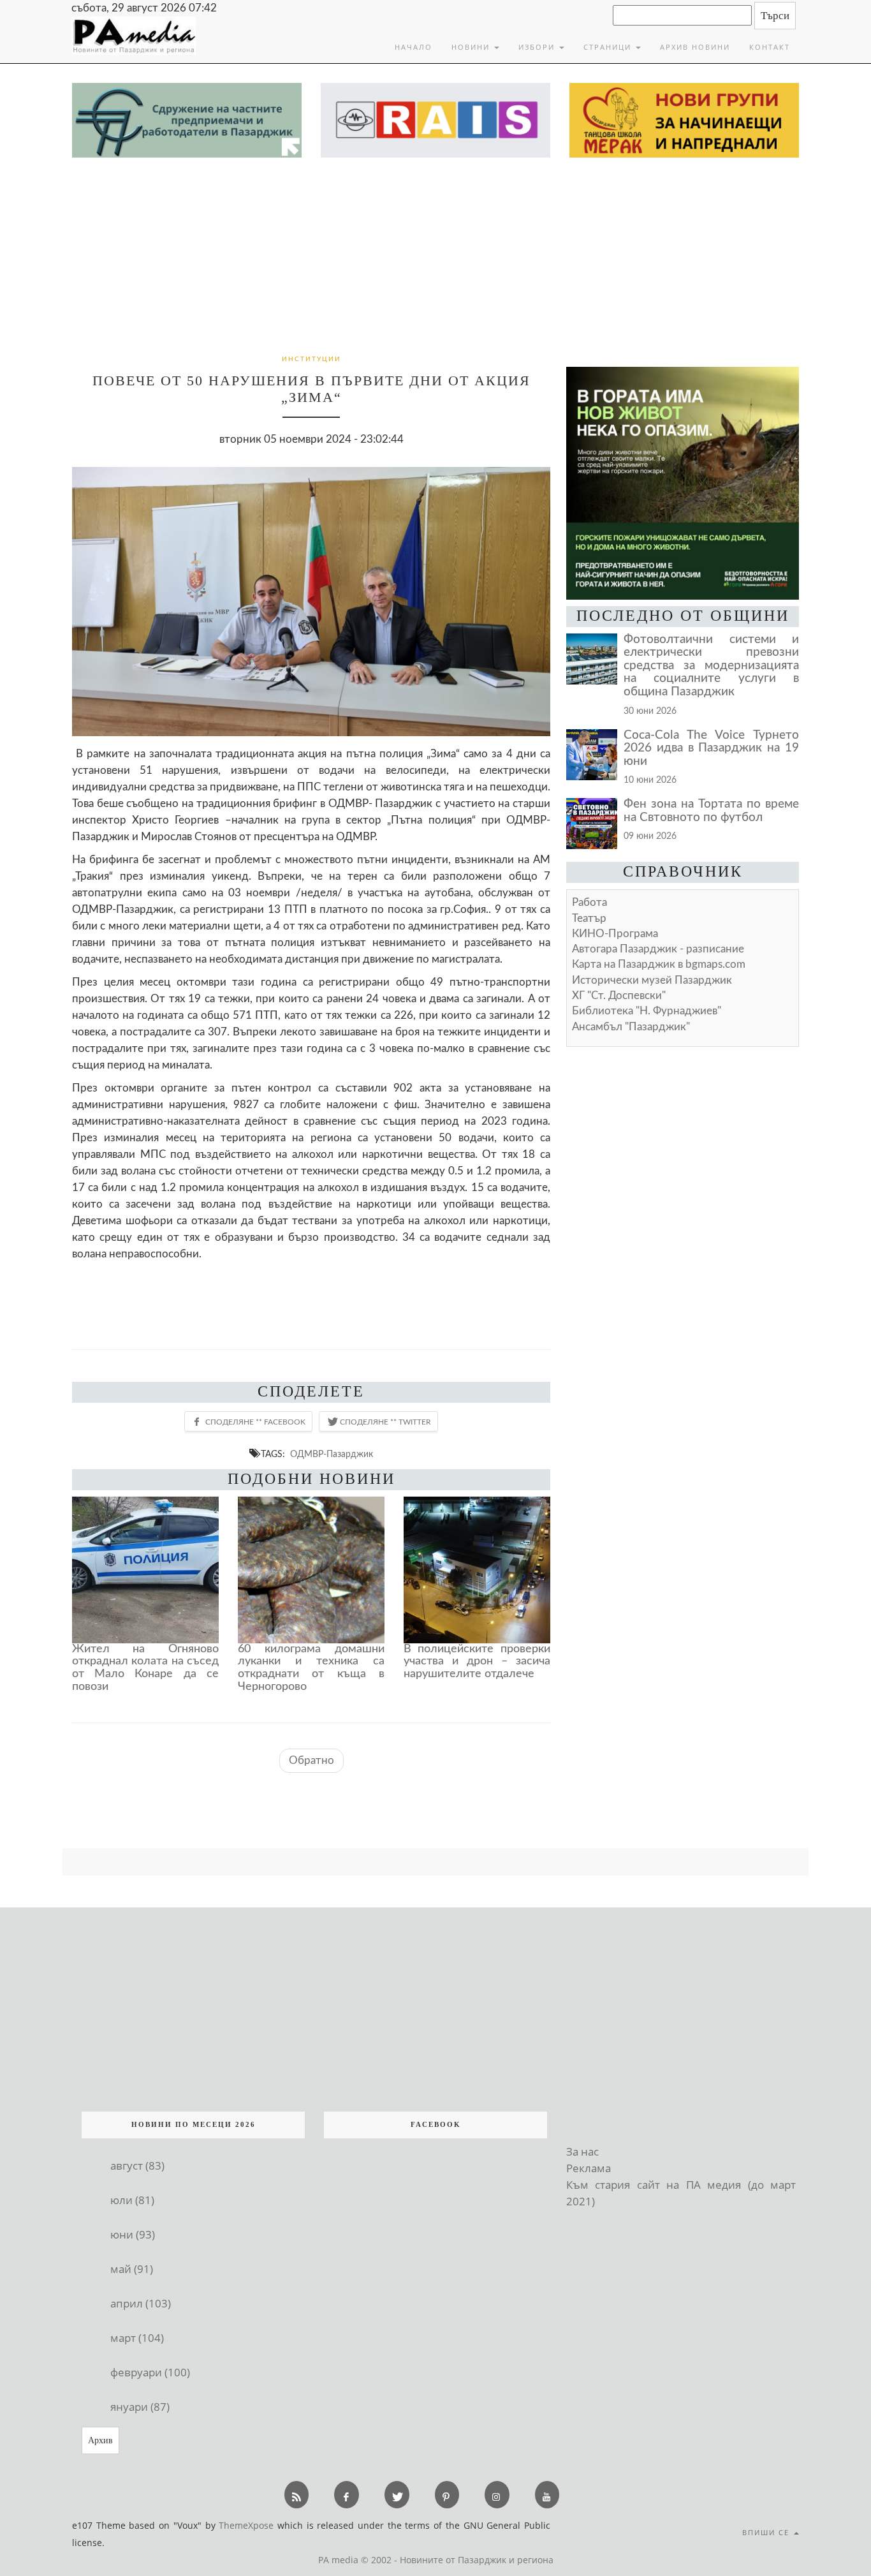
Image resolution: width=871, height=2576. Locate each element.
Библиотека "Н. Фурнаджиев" (647, 1011)
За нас (582, 2151)
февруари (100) (150, 2372)
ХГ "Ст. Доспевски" (619, 996)
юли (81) (132, 2200)
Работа (589, 902)
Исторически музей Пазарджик (652, 980)
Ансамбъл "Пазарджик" (631, 1027)
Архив (100, 2440)
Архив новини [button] (695, 47)
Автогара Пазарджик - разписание (658, 949)
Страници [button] (609, 47)
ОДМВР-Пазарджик (332, 1454)
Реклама (589, 2168)
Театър (589, 918)
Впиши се (767, 2532)
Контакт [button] (770, 47)
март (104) (137, 2338)
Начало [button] (414, 47)
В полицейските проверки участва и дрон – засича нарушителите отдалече (477, 1662)
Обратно (311, 1760)
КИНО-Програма (615, 934)
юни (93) (133, 2234)
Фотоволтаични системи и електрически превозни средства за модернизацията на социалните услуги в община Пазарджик (711, 666)
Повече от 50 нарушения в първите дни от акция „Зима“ (311, 389)
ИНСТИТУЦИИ (311, 359)
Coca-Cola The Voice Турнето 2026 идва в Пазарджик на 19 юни (711, 748)
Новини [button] (472, 47)
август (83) (137, 2165)
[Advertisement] (435, 253)
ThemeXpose (246, 2525)
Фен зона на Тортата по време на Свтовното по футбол (711, 811)
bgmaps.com (659, 964)
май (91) (132, 2269)
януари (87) (140, 2407)
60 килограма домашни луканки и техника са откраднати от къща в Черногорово (311, 1668)
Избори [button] (538, 47)
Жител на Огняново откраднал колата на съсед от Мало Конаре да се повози (145, 1668)
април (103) (141, 2303)
